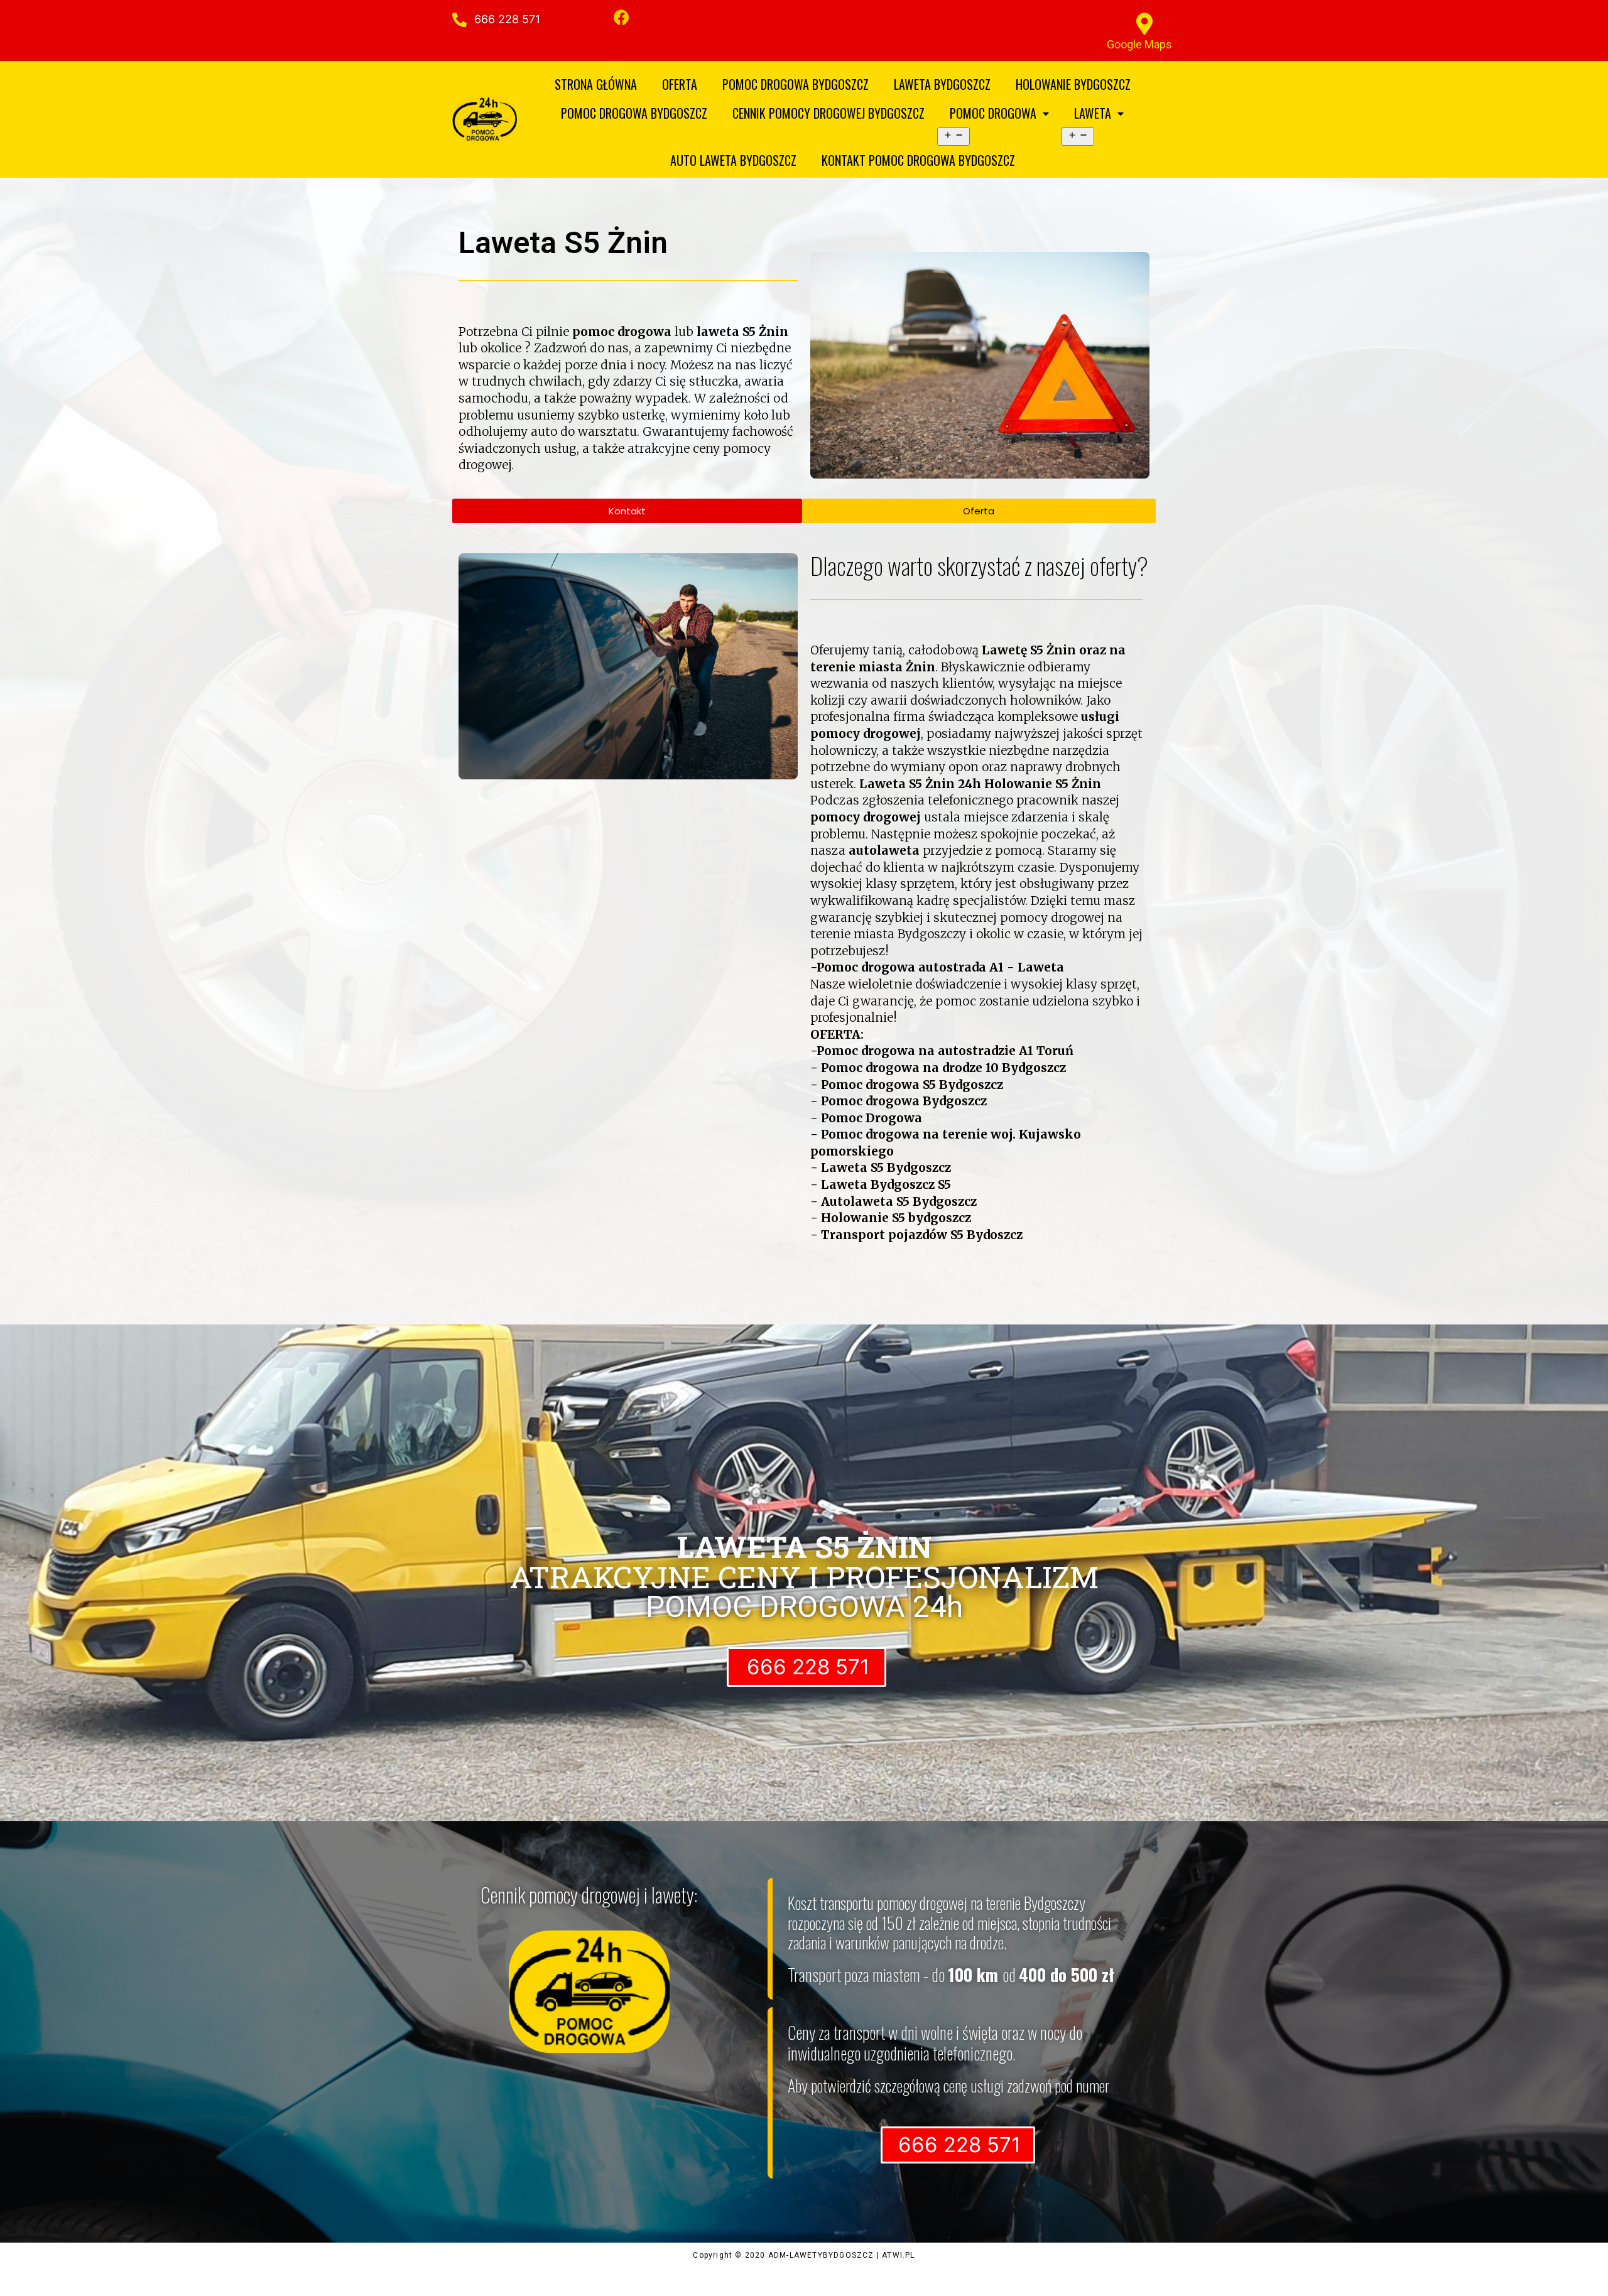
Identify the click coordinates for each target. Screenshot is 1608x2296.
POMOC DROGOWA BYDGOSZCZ (796, 84)
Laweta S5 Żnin (563, 243)
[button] (506, 19)
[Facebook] (622, 17)
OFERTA (680, 84)
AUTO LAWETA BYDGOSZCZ (733, 160)
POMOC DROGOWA (993, 113)
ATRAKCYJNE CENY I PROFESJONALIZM (804, 1562)
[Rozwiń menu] (953, 137)
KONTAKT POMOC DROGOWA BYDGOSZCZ (918, 160)
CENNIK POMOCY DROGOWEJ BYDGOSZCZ (828, 113)
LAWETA (1093, 113)
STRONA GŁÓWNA (596, 84)
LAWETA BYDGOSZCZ (942, 84)
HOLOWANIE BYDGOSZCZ (1073, 84)
